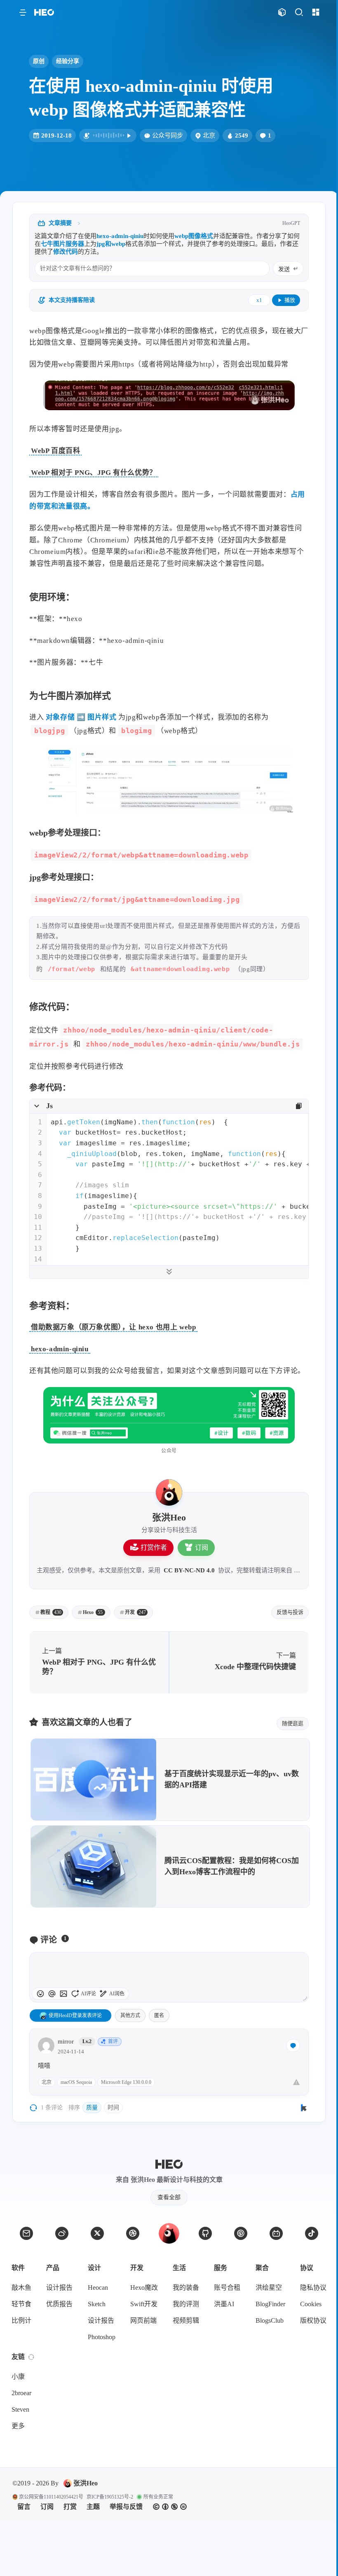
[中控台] (316, 13)
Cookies (311, 2304)
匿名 (159, 2015)
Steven (20, 2409)
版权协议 (313, 2320)
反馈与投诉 (290, 1612)
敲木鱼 (21, 2288)
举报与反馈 (126, 2507)
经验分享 (68, 61)
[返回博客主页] (44, 13)
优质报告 (59, 2304)
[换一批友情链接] (31, 2357)
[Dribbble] (133, 2233)
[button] (22, 13)
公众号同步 (168, 135)
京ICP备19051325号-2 (110, 2497)
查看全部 (169, 2197)
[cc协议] (170, 2507)
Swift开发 (144, 2304)
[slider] (305, 1998)
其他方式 (130, 2015)
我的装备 (186, 2288)
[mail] (26, 2233)
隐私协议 (313, 2288)
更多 (18, 2426)
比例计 (21, 2320)
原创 (39, 61)
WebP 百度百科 (55, 451)
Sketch (97, 2304)
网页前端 (143, 2320)
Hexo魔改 (144, 2288)
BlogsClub (270, 2320)
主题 (93, 2507)
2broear (21, 2393)
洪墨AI (224, 2304)
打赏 (70, 2507)
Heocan (98, 2288)
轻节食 (21, 2304)
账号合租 (227, 2288)
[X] (97, 2233)
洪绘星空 (269, 2288)
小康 (18, 2376)
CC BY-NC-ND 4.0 (189, 1570)
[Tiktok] (312, 2233)
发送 (284, 269)
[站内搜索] (299, 13)
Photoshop (102, 2337)
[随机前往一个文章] (282, 13)
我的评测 (186, 2304)
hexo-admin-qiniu (60, 1349)
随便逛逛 (293, 1723)
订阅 (202, 1547)
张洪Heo (86, 2483)
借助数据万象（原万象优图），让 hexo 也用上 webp (113, 1327)
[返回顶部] (169, 2233)
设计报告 (59, 2288)
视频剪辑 (186, 2320)
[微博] (62, 2233)
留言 (24, 2507)
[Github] (205, 2233)
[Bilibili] (276, 2233)
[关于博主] (169, 1492)
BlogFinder (270, 2304)
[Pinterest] (241, 2233)
